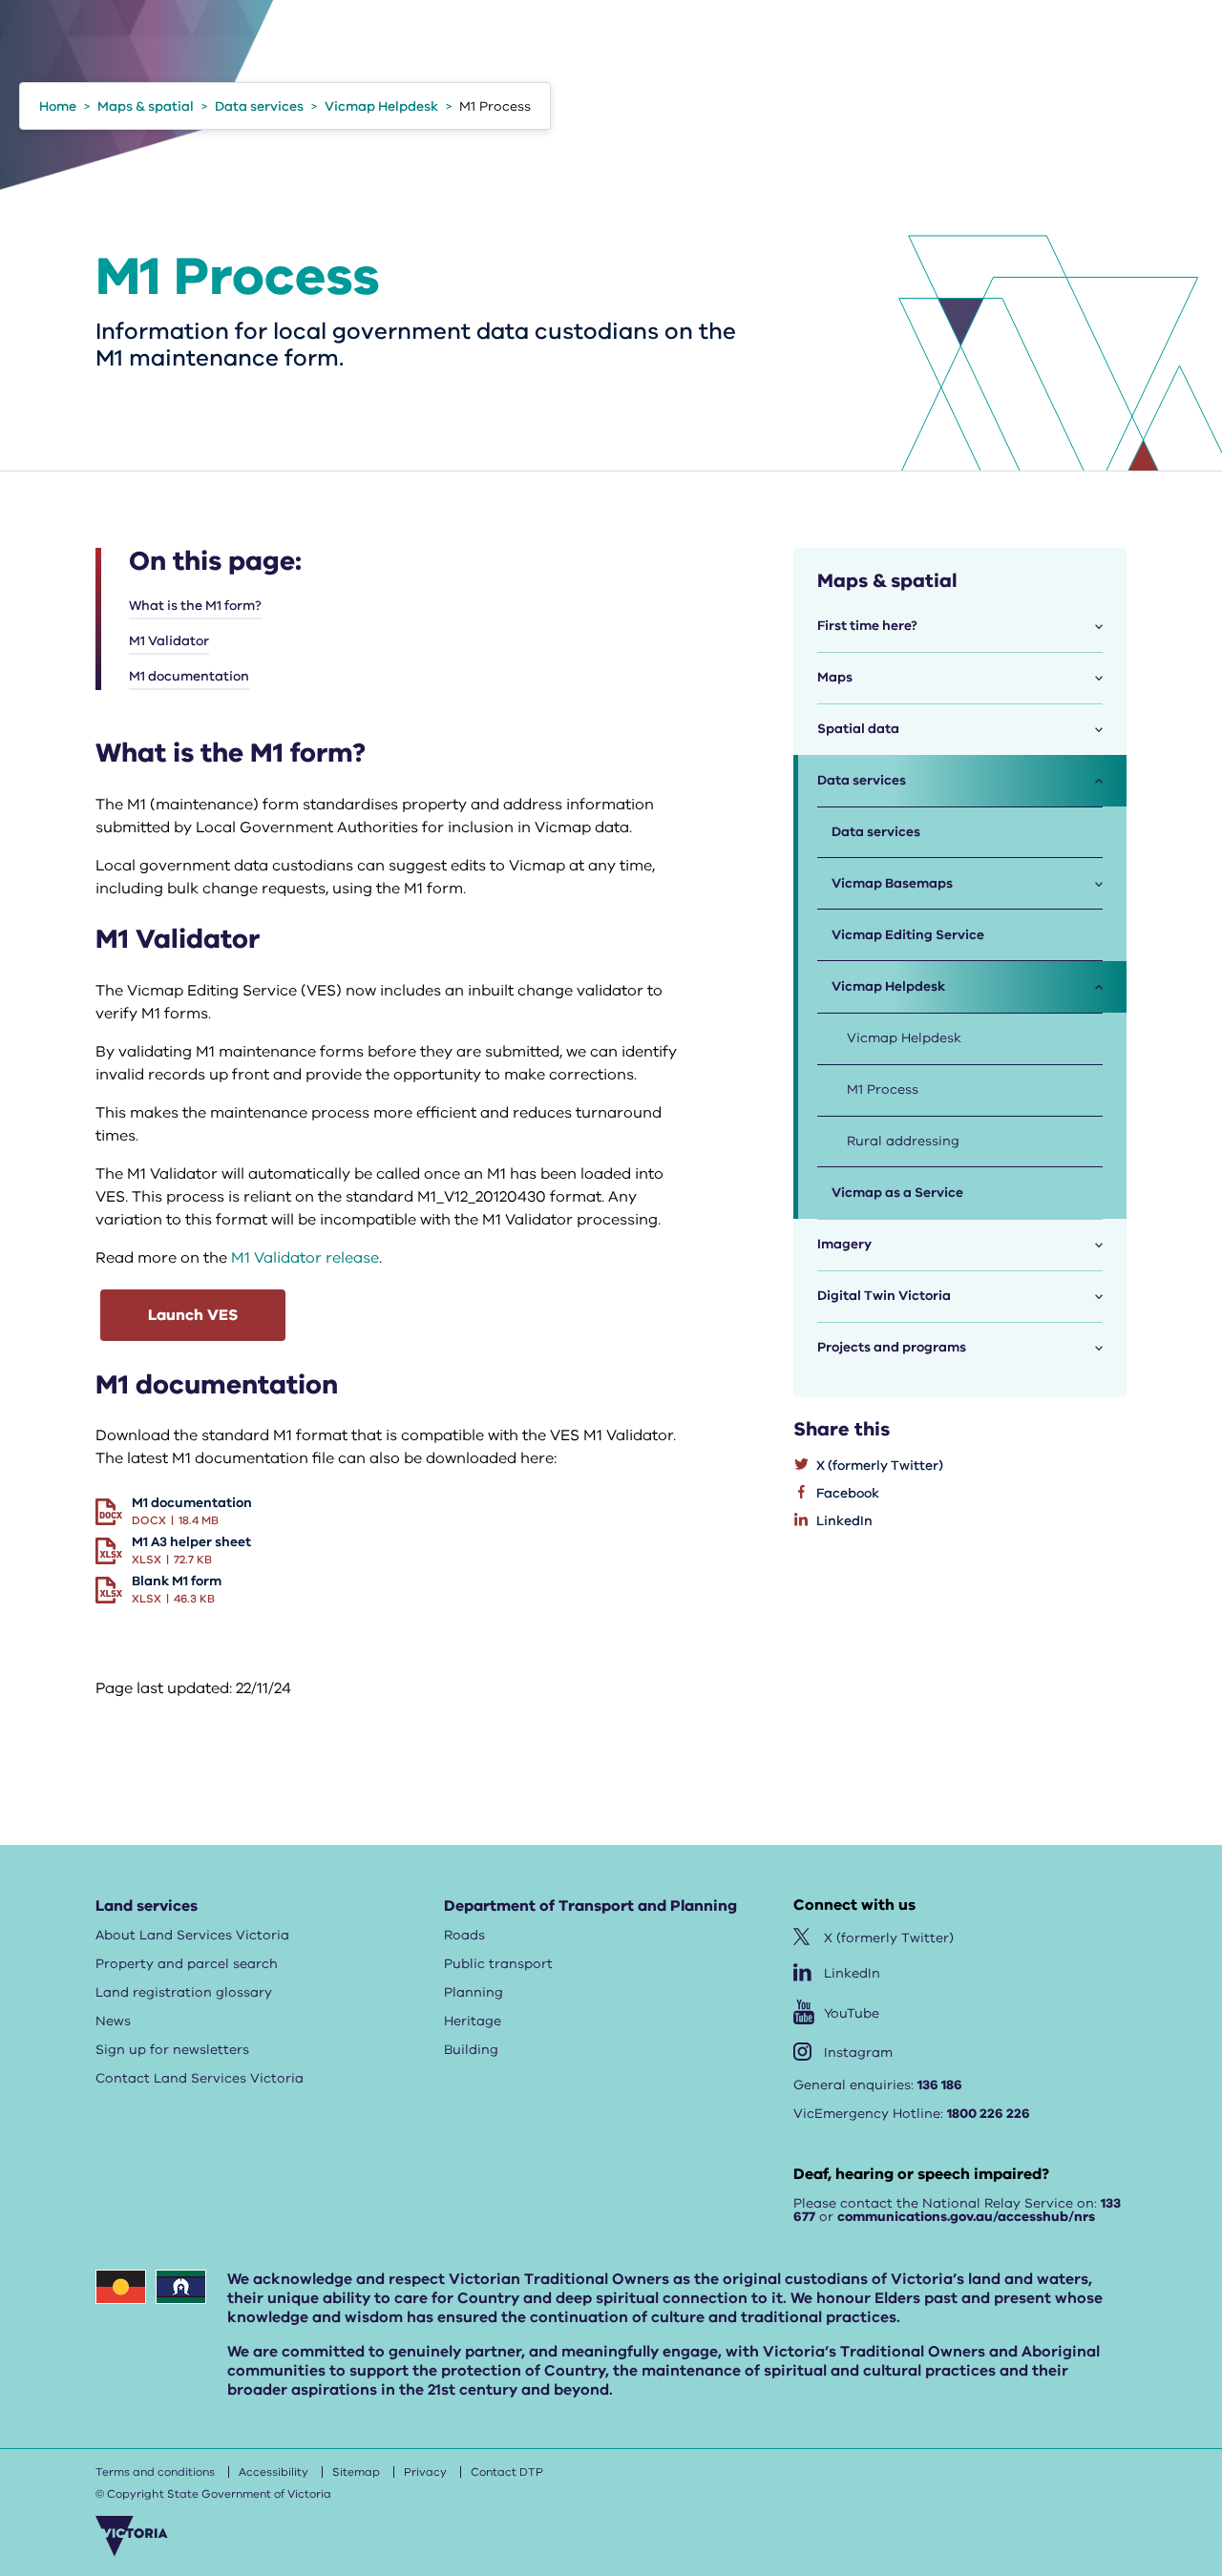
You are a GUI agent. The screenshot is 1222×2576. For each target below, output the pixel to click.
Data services (876, 832)
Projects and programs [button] (892, 1347)
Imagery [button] (844, 1244)
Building (471, 2050)
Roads (464, 1935)
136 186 (940, 2085)
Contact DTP (507, 2472)
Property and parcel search (187, 1964)
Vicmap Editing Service (908, 935)
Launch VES (193, 1315)
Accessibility (274, 2472)
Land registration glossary (184, 1992)
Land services (147, 1906)
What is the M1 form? (195, 606)
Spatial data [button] (858, 729)
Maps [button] (835, 677)
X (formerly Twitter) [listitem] (880, 1466)
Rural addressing (903, 1141)
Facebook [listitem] (848, 1493)
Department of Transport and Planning (590, 1906)
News (113, 2021)
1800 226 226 (989, 2114)
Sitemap (356, 2472)
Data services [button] (862, 780)
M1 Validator (169, 641)
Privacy (425, 2472)
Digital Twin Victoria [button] (884, 1296)
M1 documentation (189, 676)
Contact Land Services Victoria (200, 2078)
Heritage (473, 2021)
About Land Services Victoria (192, 1935)
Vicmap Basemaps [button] (892, 883)
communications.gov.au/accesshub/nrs (966, 2217)
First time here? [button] (867, 626)
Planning (474, 1992)
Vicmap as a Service (897, 1193)
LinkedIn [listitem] (844, 1521)
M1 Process (883, 1089)
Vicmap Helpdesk (904, 1038)
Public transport (498, 1964)
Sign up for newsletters (172, 2050)
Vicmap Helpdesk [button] (888, 986)
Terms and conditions (155, 2472)
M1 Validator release (305, 1258)
